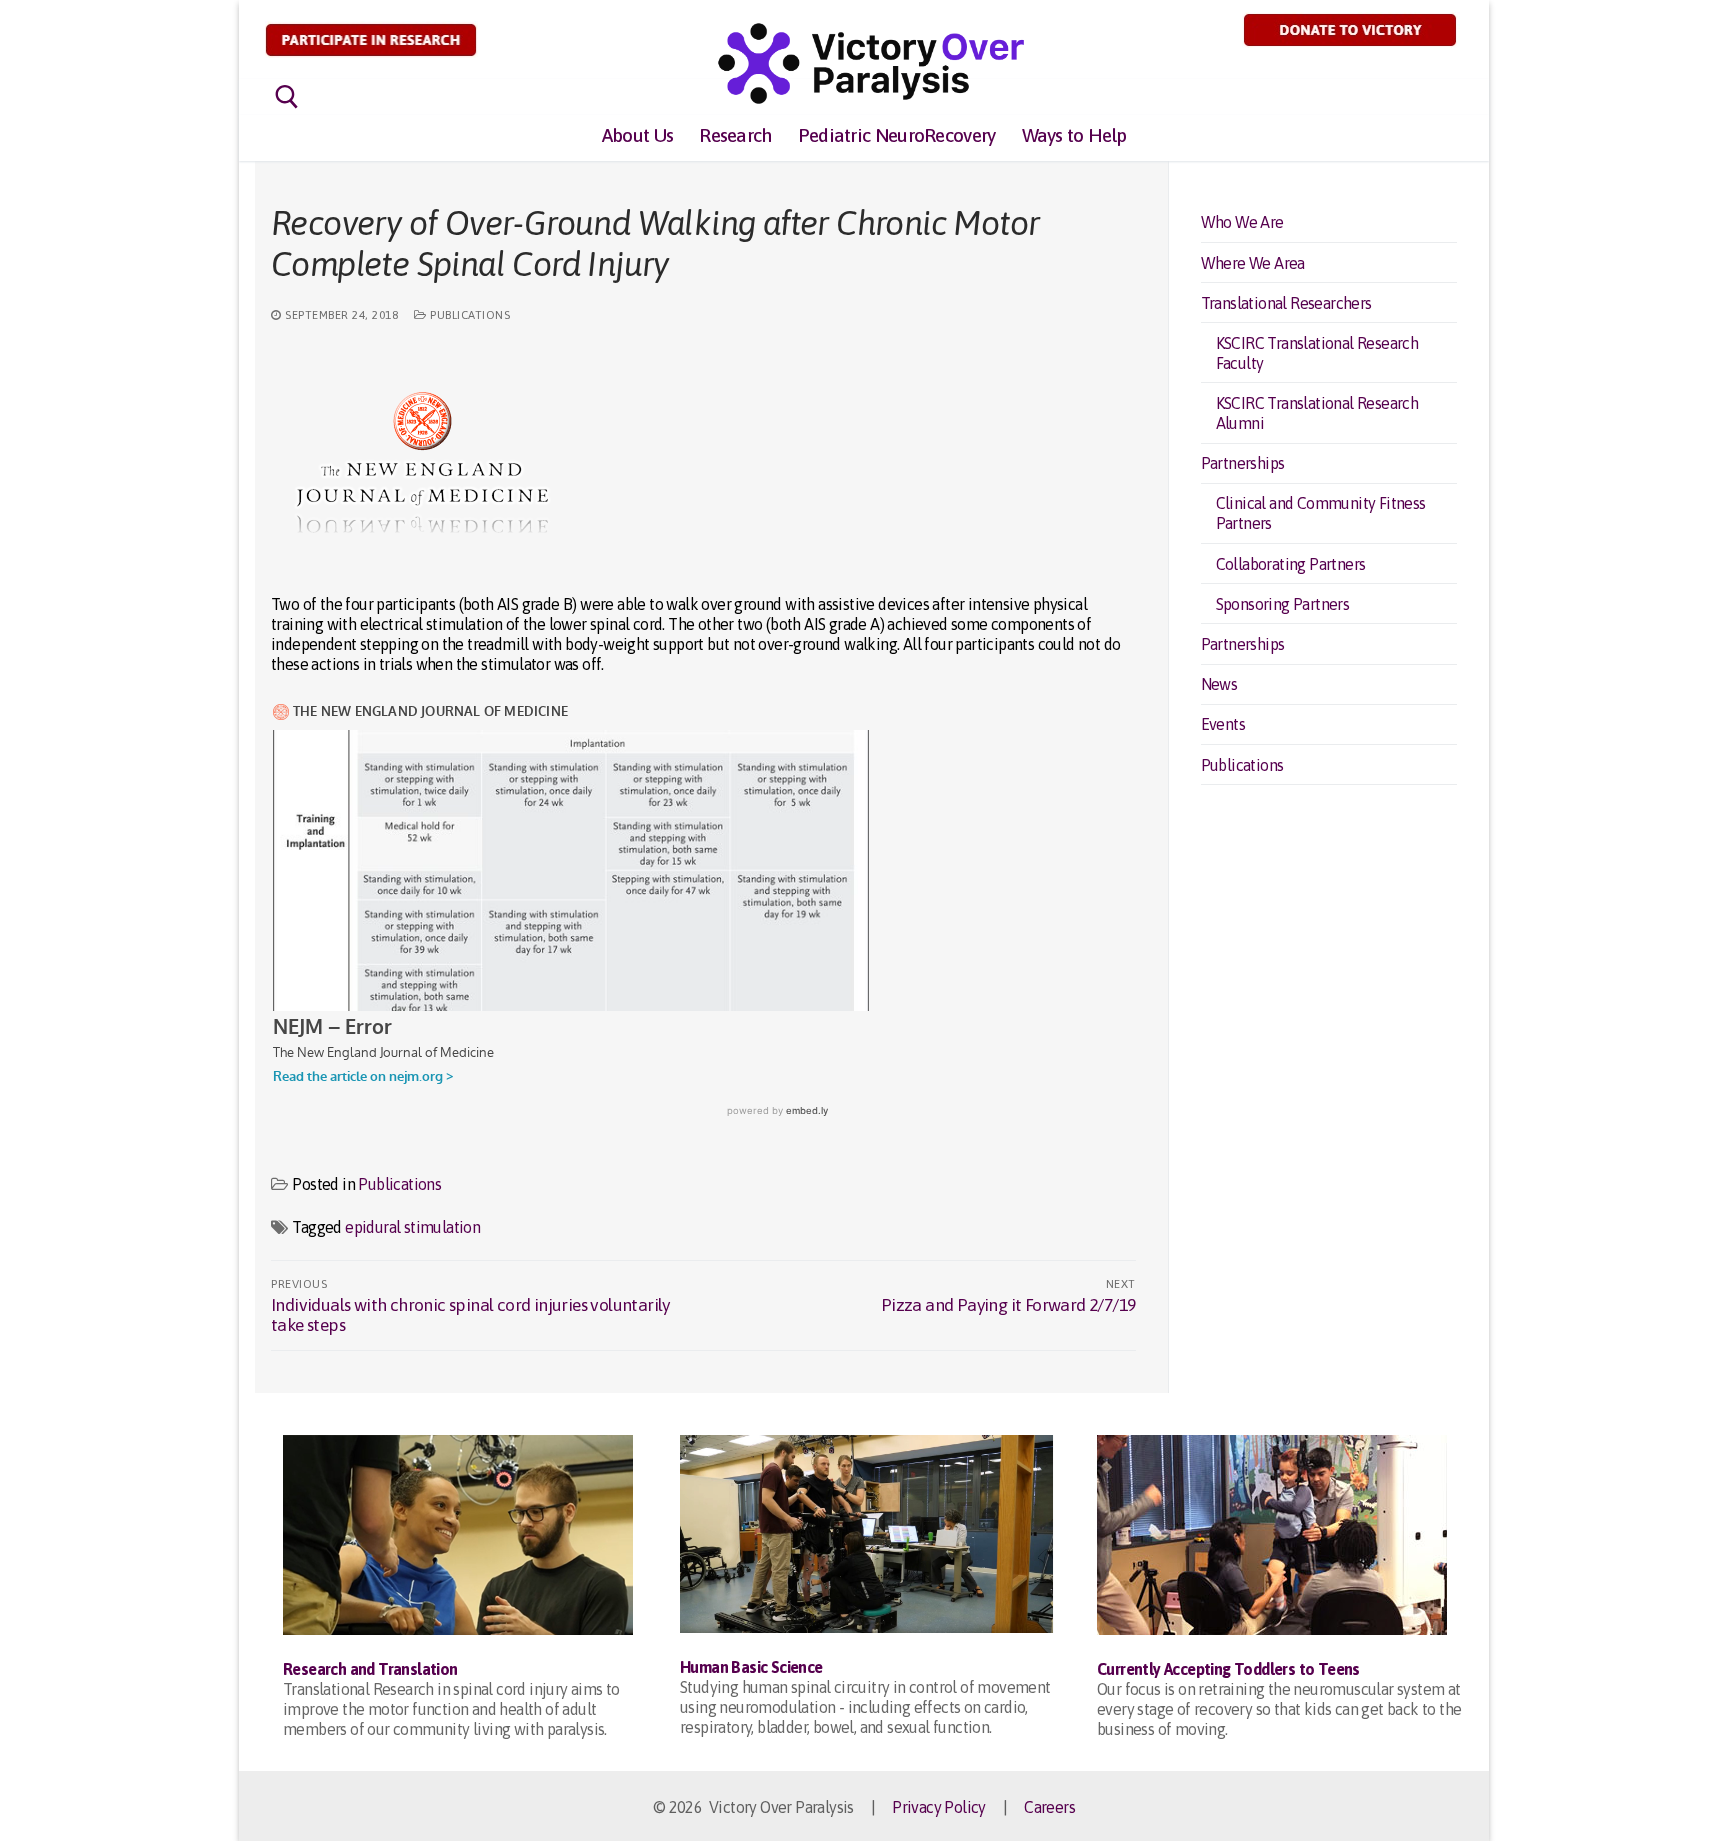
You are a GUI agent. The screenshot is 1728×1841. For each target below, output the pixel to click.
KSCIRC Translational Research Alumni (1317, 413)
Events (1223, 724)
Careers (1049, 1807)
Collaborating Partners (1291, 564)
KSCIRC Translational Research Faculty (1317, 353)
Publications (468, 314)
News (1219, 684)
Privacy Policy (939, 1807)
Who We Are (1242, 222)
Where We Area (1253, 263)
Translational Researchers (1286, 303)
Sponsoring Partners (1283, 604)
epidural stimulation (412, 1227)
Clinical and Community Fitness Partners (1321, 513)
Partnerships (1243, 463)
